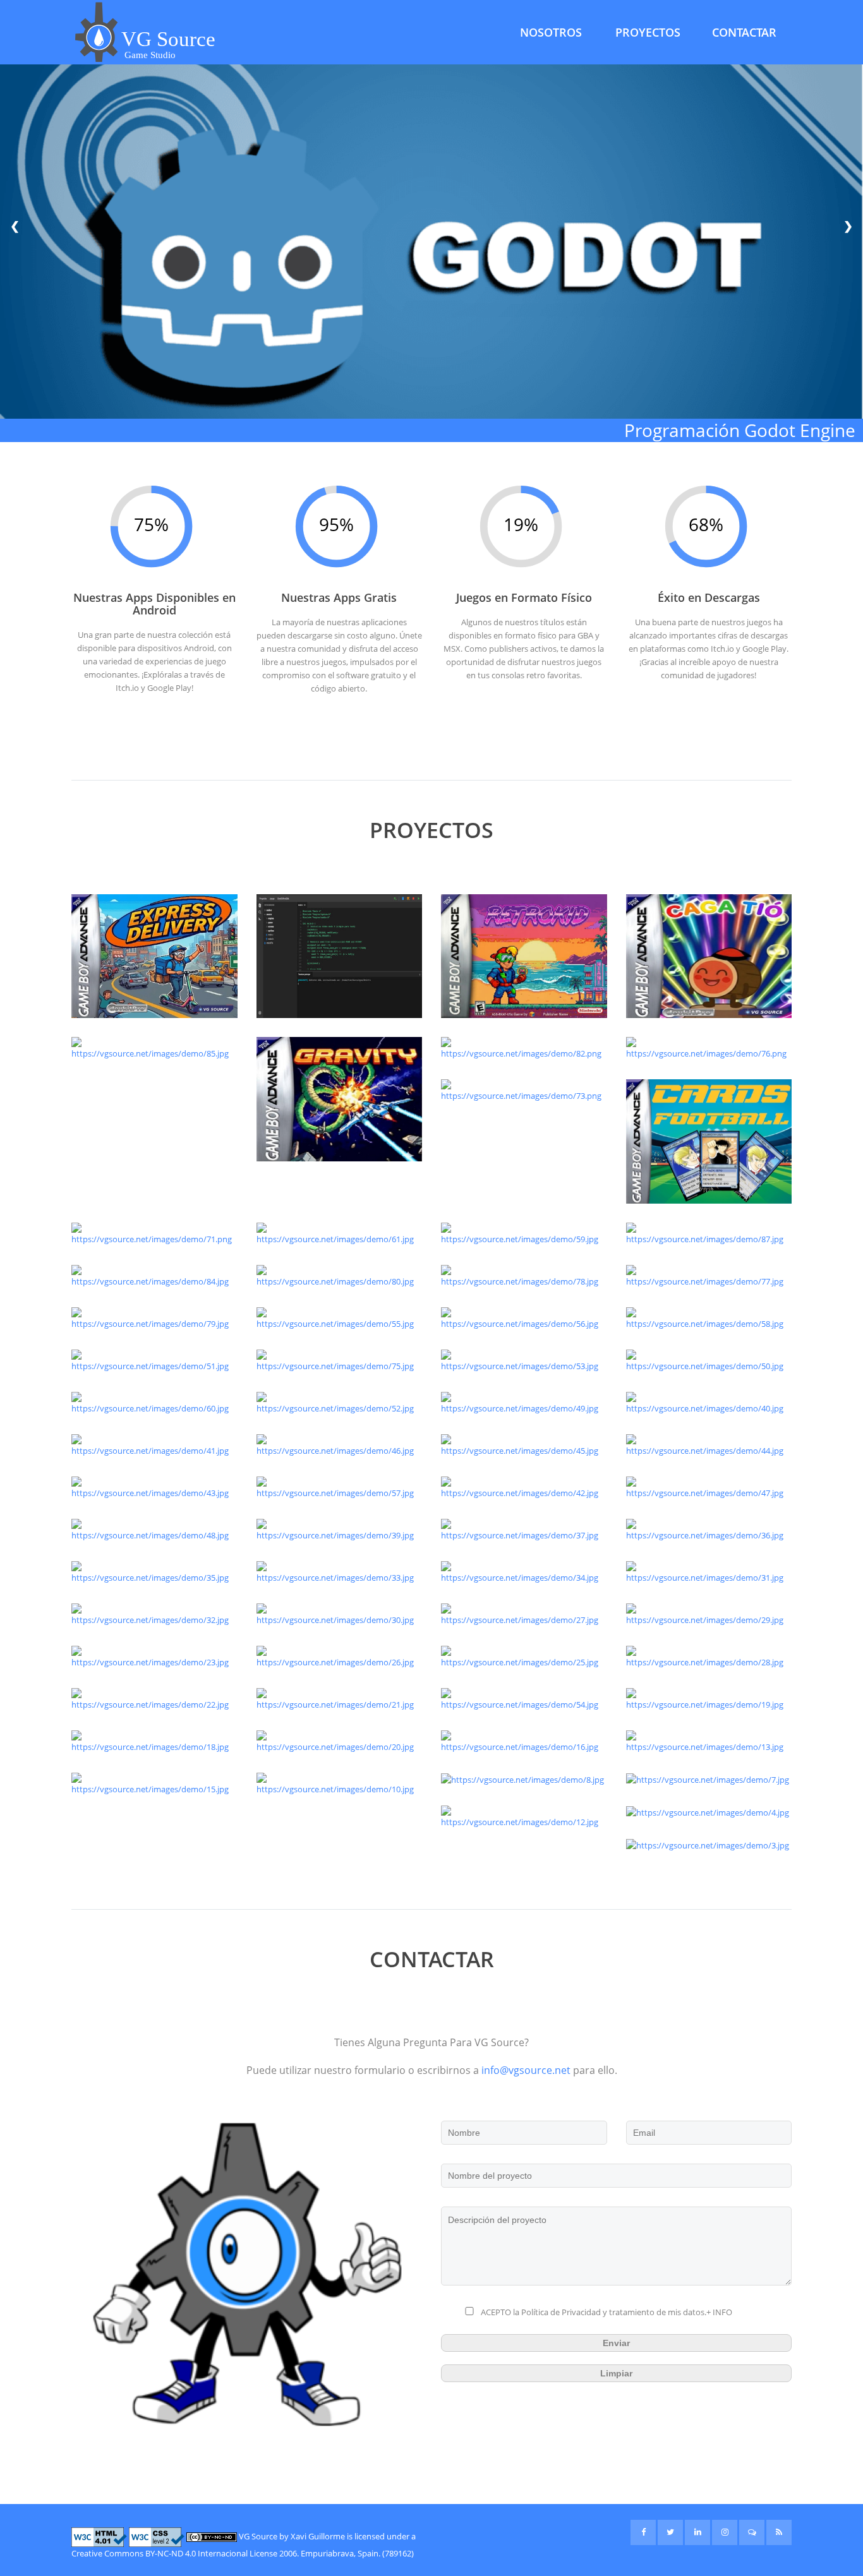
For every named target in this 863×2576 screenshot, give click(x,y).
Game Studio (150, 55)
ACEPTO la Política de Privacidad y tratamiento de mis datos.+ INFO (607, 2312)
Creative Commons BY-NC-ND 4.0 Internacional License (174, 2553)
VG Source (258, 2536)
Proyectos (648, 32)
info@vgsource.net (526, 2070)
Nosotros (551, 32)
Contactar (744, 32)
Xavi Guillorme (318, 2536)
